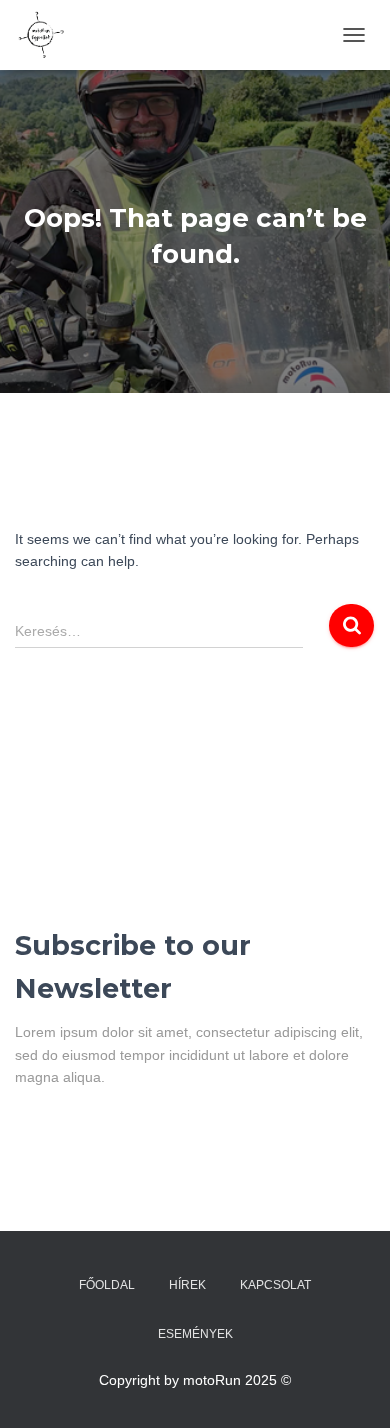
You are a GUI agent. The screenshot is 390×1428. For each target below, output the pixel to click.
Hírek (187, 1285)
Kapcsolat (275, 1285)
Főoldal (107, 1285)
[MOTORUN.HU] (47, 35)
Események (195, 1334)
